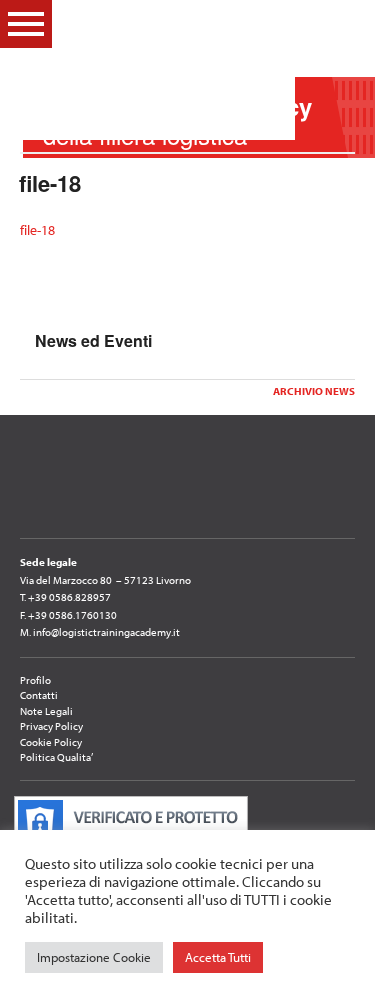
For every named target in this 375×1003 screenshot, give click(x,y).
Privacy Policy (51, 726)
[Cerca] (344, 23)
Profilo (35, 680)
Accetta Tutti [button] (218, 957)
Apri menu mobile (26, 24)
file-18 (37, 230)
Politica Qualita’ (56, 757)
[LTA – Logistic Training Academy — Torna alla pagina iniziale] (175, 70)
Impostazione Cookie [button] (94, 957)
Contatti (39, 695)
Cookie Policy (51, 742)
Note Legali (46, 711)
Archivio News (314, 391)
